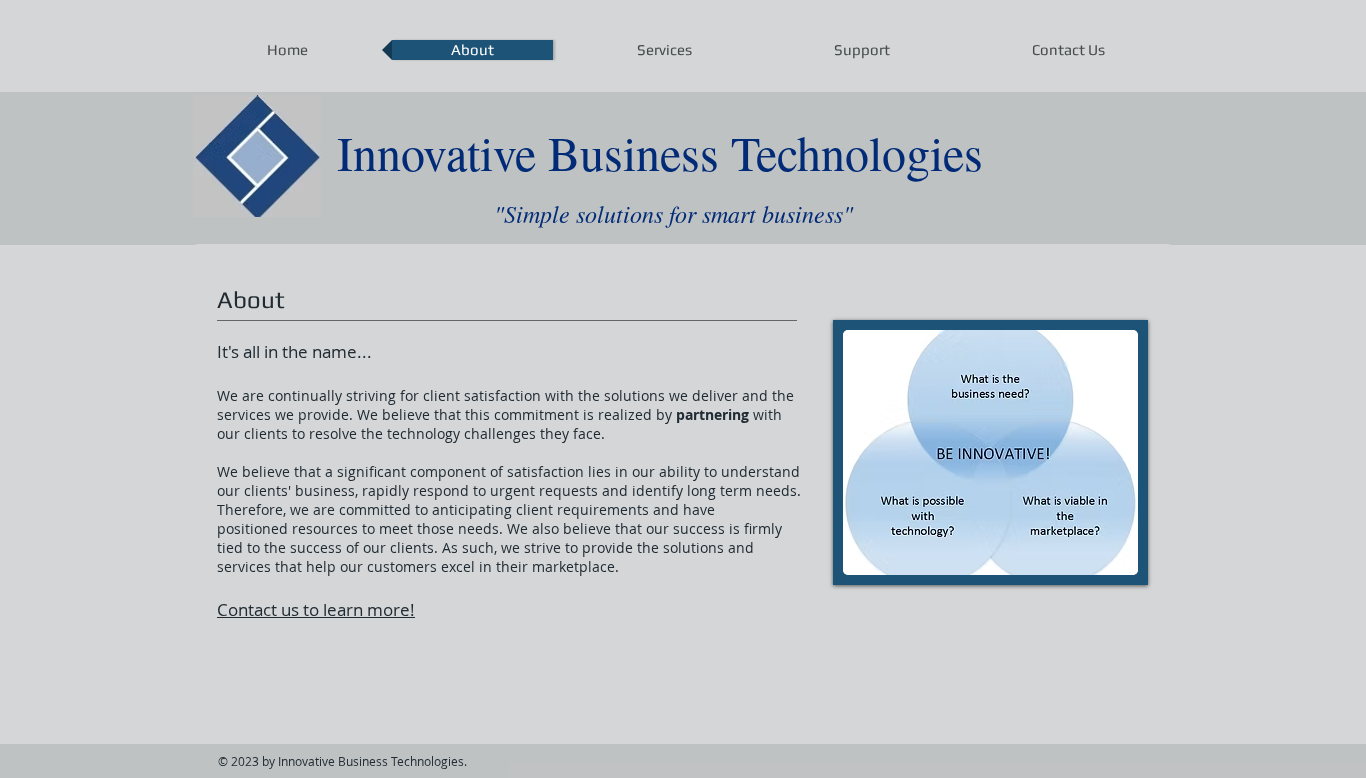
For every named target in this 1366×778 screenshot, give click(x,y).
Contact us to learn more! (316, 609)
